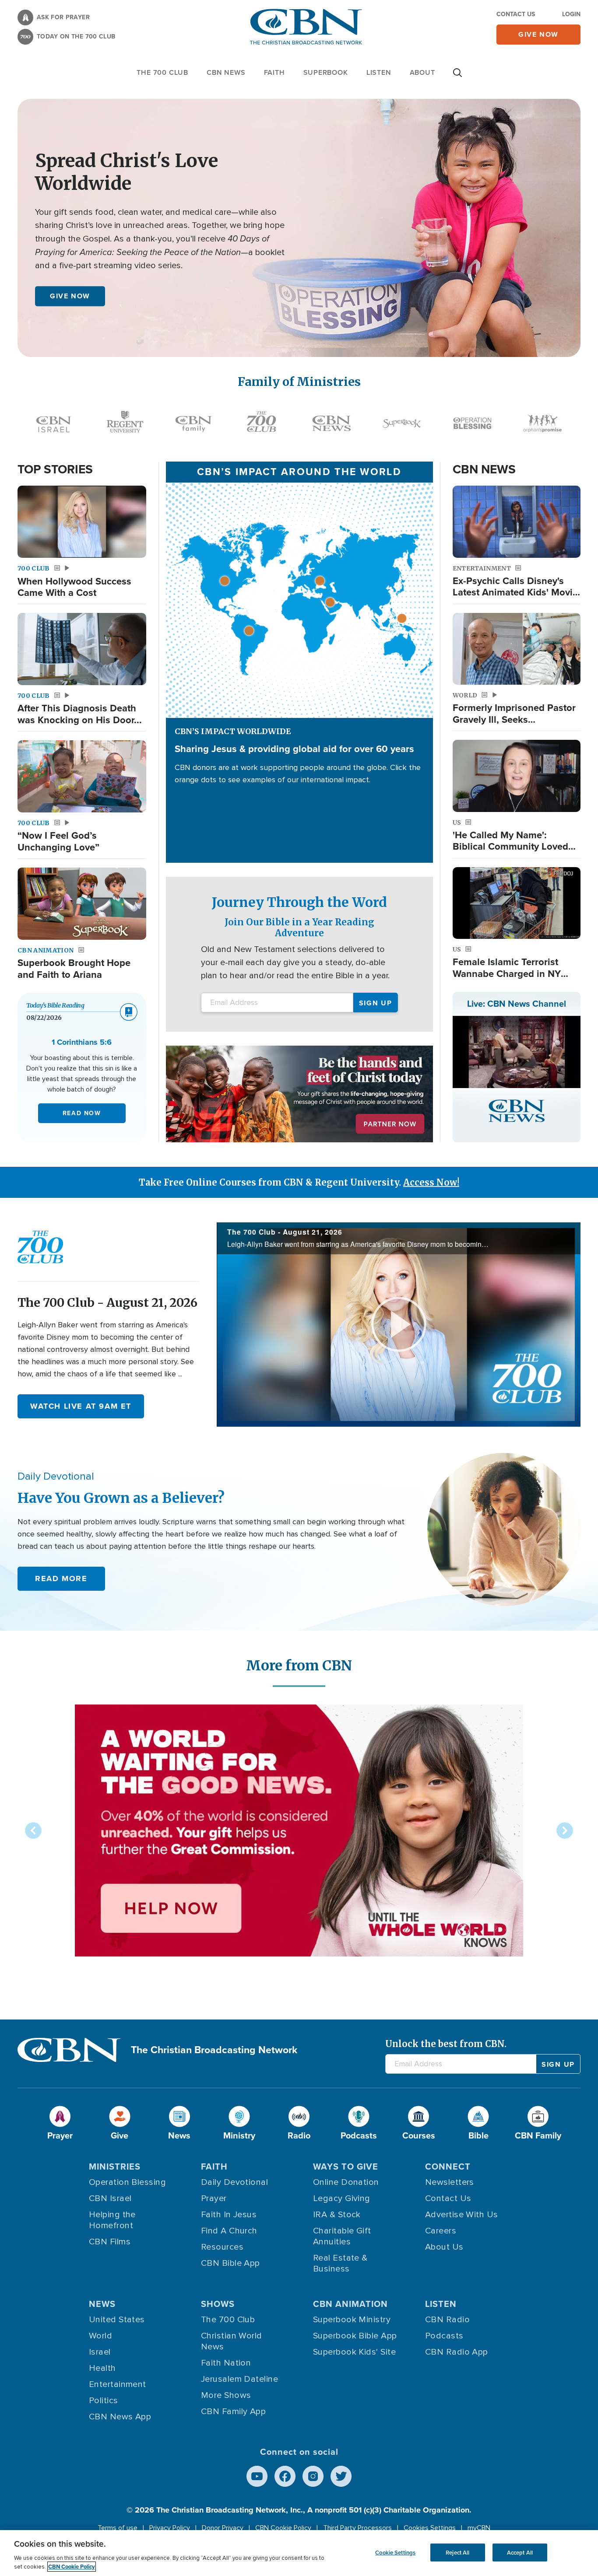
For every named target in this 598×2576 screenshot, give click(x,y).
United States (117, 2320)
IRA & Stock (337, 2215)
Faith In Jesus (229, 2215)
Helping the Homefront (112, 2220)
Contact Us (516, 14)
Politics (104, 2401)
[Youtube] (257, 2476)
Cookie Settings (395, 2552)
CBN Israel (110, 2198)
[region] (299, 2553)
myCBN (479, 2528)
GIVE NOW (70, 296)
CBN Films (110, 2242)
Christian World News (232, 2341)
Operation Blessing (127, 2182)
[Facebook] (285, 2476)
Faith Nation (226, 2363)
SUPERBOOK (326, 72)
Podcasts (444, 2336)
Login (571, 14)
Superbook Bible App (355, 2336)
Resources (222, 2247)
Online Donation (346, 2182)
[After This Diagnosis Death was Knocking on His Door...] (82, 649)
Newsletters (450, 2182)
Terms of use (118, 2528)
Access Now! (431, 1182)
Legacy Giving (342, 2198)
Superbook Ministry (352, 2320)
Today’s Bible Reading (55, 1005)
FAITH (274, 72)
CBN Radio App (457, 2352)
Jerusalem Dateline (239, 2379)
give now (538, 34)
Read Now (82, 1113)
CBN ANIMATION (350, 2304)
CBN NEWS (226, 72)
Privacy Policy (170, 2528)
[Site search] (457, 77)
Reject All (457, 2552)
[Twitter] (341, 2476)
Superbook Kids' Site (354, 2352)
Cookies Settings (430, 2528)
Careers (441, 2231)
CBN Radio (447, 2320)
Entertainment (118, 2384)
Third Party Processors (357, 2528)
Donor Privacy (223, 2528)
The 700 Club (162, 72)
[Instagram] (313, 2476)
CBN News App (120, 2417)
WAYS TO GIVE (346, 2166)
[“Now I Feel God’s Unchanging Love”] (82, 776)
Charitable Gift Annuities (342, 2236)
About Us (444, 2247)
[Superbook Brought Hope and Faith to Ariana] (82, 904)
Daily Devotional (234, 2182)
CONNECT (448, 2166)
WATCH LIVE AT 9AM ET (81, 1406)
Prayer (214, 2198)
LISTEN (379, 72)
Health (102, 2368)
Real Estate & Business (340, 2263)
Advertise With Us (462, 2215)
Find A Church (229, 2231)
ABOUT (422, 72)
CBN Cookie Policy (283, 2528)
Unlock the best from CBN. (446, 2044)
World (100, 2336)
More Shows (226, 2395)
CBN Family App (233, 2411)
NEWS (102, 2304)
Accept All (520, 2552)
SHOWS (218, 2304)
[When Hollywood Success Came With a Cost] (82, 522)
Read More (61, 1578)
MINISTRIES (115, 2166)
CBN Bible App (230, 2263)
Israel (100, 2352)
